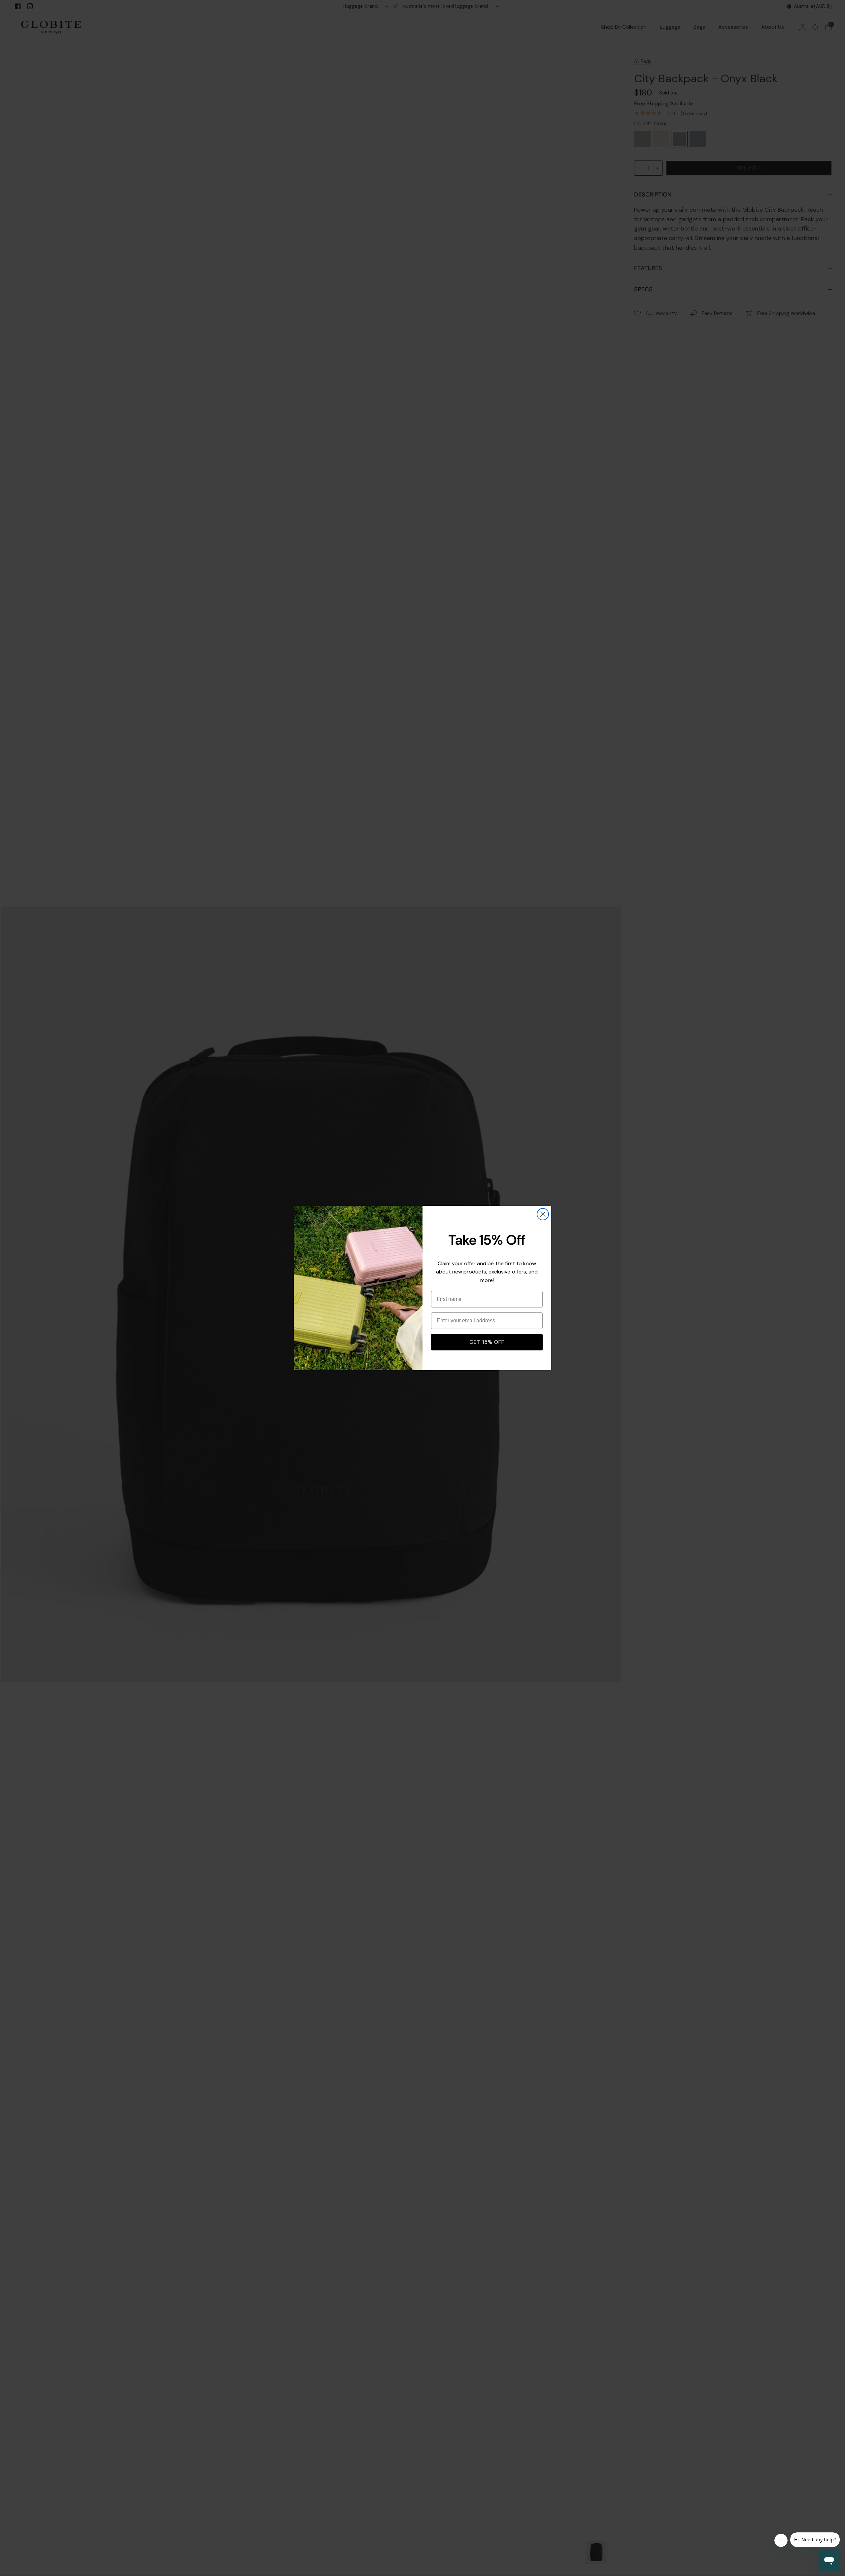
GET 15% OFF (487, 1342)
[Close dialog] (543, 1214)
